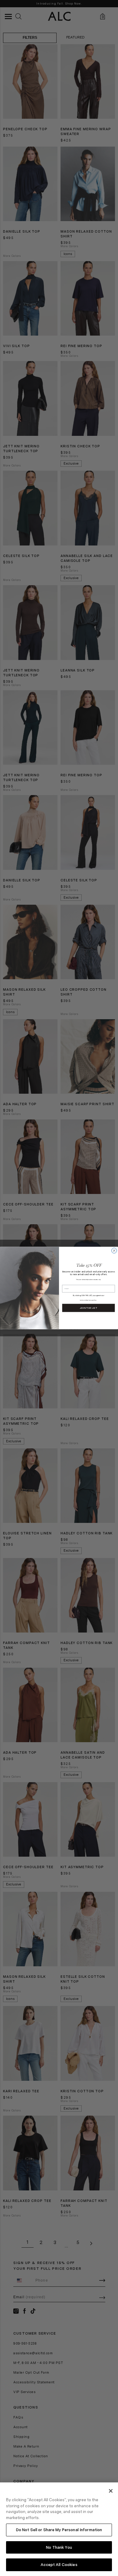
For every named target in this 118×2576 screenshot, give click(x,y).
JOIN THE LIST (89, 1308)
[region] (59, 2529)
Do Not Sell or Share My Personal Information (59, 2530)
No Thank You (59, 2547)
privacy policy (92, 1300)
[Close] (111, 2491)
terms (82, 1300)
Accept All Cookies (59, 2565)
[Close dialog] (114, 1251)
